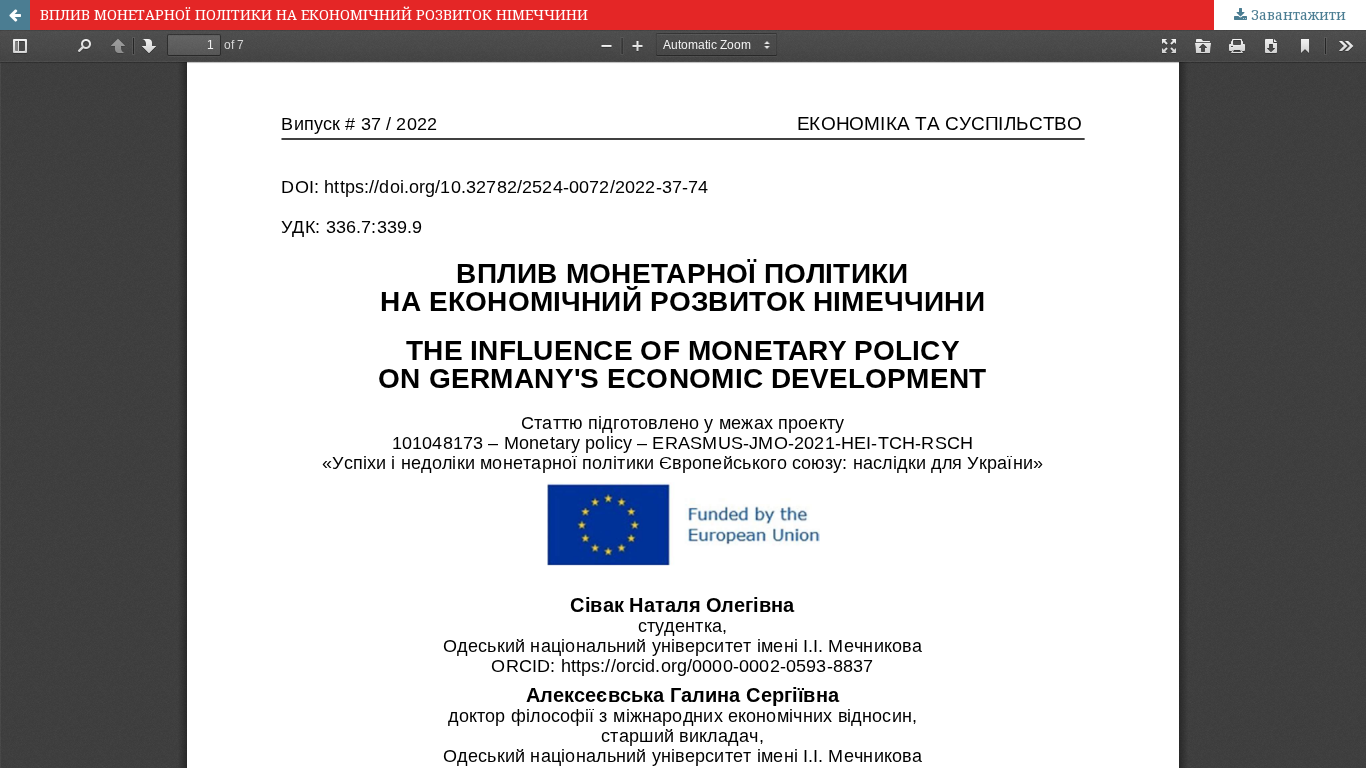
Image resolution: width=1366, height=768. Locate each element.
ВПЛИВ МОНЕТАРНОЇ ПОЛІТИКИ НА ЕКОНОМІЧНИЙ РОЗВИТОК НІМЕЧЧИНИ (314, 14)
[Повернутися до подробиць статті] (15, 15)
